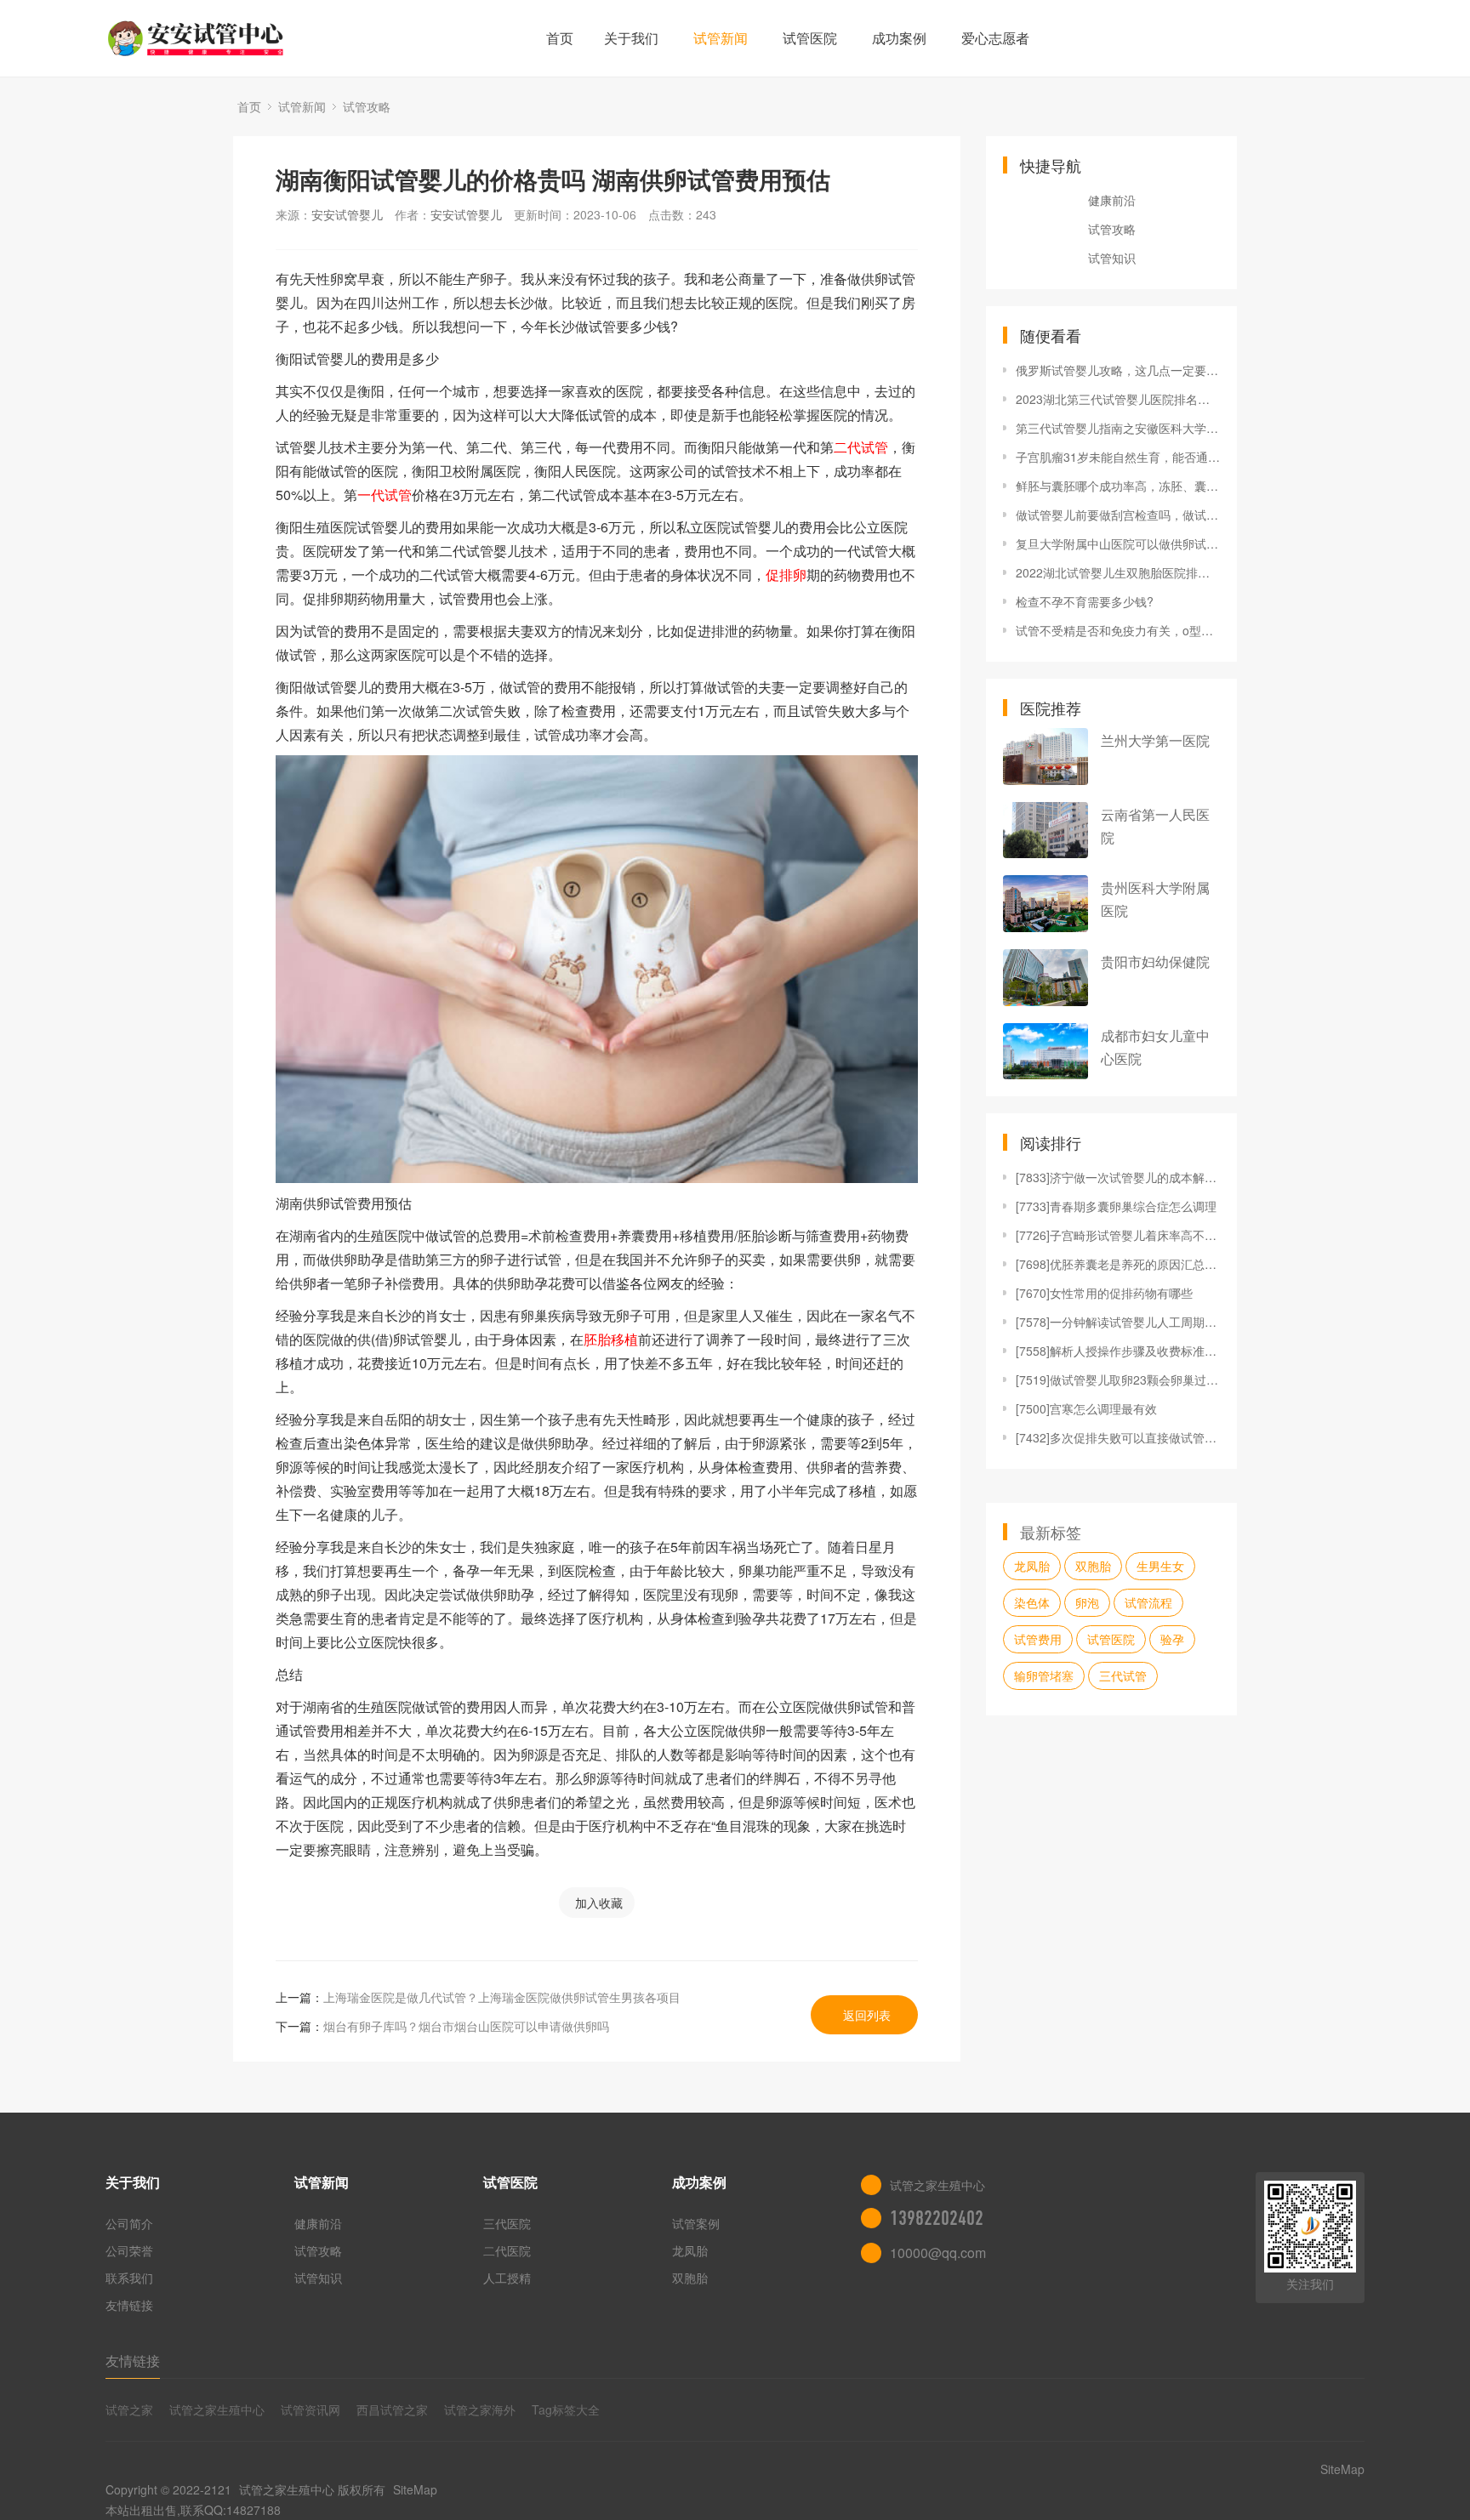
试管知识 (1112, 258)
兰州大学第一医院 (1155, 740)
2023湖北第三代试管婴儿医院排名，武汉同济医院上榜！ (1118, 399)
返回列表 (867, 2015)
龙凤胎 (1032, 1566)
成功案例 (899, 38)
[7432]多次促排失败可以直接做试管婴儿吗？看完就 (1118, 1437)
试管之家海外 (480, 2409)
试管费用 (1038, 1639)
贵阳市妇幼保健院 (1155, 961)
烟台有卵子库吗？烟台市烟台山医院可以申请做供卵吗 (466, 2026)
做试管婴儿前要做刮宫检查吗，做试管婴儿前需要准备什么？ (1118, 515)
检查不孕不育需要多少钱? (1085, 601)
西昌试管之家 (392, 2409)
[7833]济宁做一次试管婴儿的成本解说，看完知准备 (1118, 1177)
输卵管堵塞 (1044, 1675)
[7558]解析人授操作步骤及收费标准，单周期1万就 (1118, 1351)
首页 (560, 38)
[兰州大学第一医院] (1046, 757)
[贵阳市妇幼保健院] (1046, 978)
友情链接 (129, 2305)
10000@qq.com (938, 2253)
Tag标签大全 (566, 2409)
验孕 (1172, 1639)
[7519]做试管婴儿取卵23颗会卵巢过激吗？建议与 (1118, 1379)
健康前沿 (1112, 200)
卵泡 (1087, 1602)
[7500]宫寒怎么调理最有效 (1086, 1408)
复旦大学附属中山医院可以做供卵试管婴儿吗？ (1118, 543)
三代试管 (1123, 1675)
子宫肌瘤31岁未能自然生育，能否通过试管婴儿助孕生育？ (1118, 457)
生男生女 (1160, 1566)
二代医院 (507, 2250)
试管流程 (1148, 1602)
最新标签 (1051, 1532)
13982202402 (937, 2218)
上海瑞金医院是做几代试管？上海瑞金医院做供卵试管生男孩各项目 (502, 1997)
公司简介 (129, 2223)
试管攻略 (367, 106)
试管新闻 (721, 38)
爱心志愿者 (995, 38)
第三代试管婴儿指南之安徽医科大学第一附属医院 (1118, 428)
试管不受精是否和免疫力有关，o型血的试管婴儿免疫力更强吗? (1118, 630)
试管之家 (129, 2409)
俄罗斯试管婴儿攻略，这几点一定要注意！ (1118, 370)
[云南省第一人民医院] (1046, 831)
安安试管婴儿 (347, 214)
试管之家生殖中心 (217, 2409)
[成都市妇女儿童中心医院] (1046, 1052)
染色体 (1032, 1602)
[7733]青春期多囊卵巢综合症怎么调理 (1116, 1206)
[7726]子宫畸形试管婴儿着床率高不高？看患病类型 (1118, 1235)
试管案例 (696, 2223)
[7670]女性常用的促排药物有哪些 (1104, 1293)
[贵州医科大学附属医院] (1046, 904)
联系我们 (129, 2278)
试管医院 (810, 38)
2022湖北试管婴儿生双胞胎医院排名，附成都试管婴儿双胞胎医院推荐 (1118, 572)
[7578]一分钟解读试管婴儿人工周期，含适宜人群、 (1118, 1322)
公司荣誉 (129, 2250)
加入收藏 (599, 1903)
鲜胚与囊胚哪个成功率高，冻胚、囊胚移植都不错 (1118, 486)
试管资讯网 (311, 2409)
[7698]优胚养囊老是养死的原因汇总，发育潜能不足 (1118, 1264)
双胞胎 (1093, 1566)
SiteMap (415, 2489)
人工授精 (507, 2278)
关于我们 (631, 38)
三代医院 (507, 2223)
